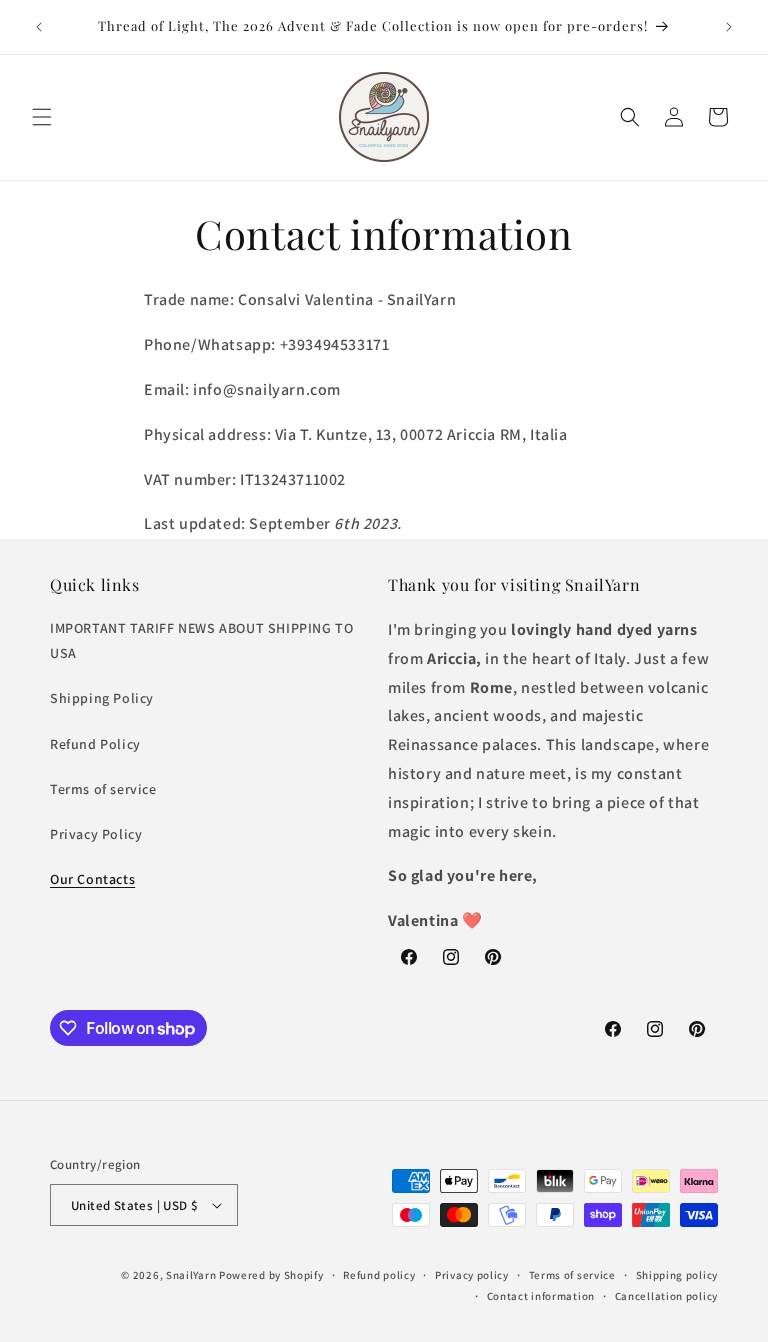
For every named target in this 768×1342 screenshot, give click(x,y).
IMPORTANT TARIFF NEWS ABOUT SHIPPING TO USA (201, 640)
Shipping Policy (102, 698)
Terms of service (103, 789)
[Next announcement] (729, 27)
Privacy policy (472, 1275)
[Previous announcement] (39, 27)
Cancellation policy (666, 1296)
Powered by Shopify (271, 1275)
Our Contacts (92, 879)
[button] (42, 117)
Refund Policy (95, 744)
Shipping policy (677, 1275)
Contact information (541, 1296)
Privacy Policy (96, 834)
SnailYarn (191, 1275)
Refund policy (379, 1275)
